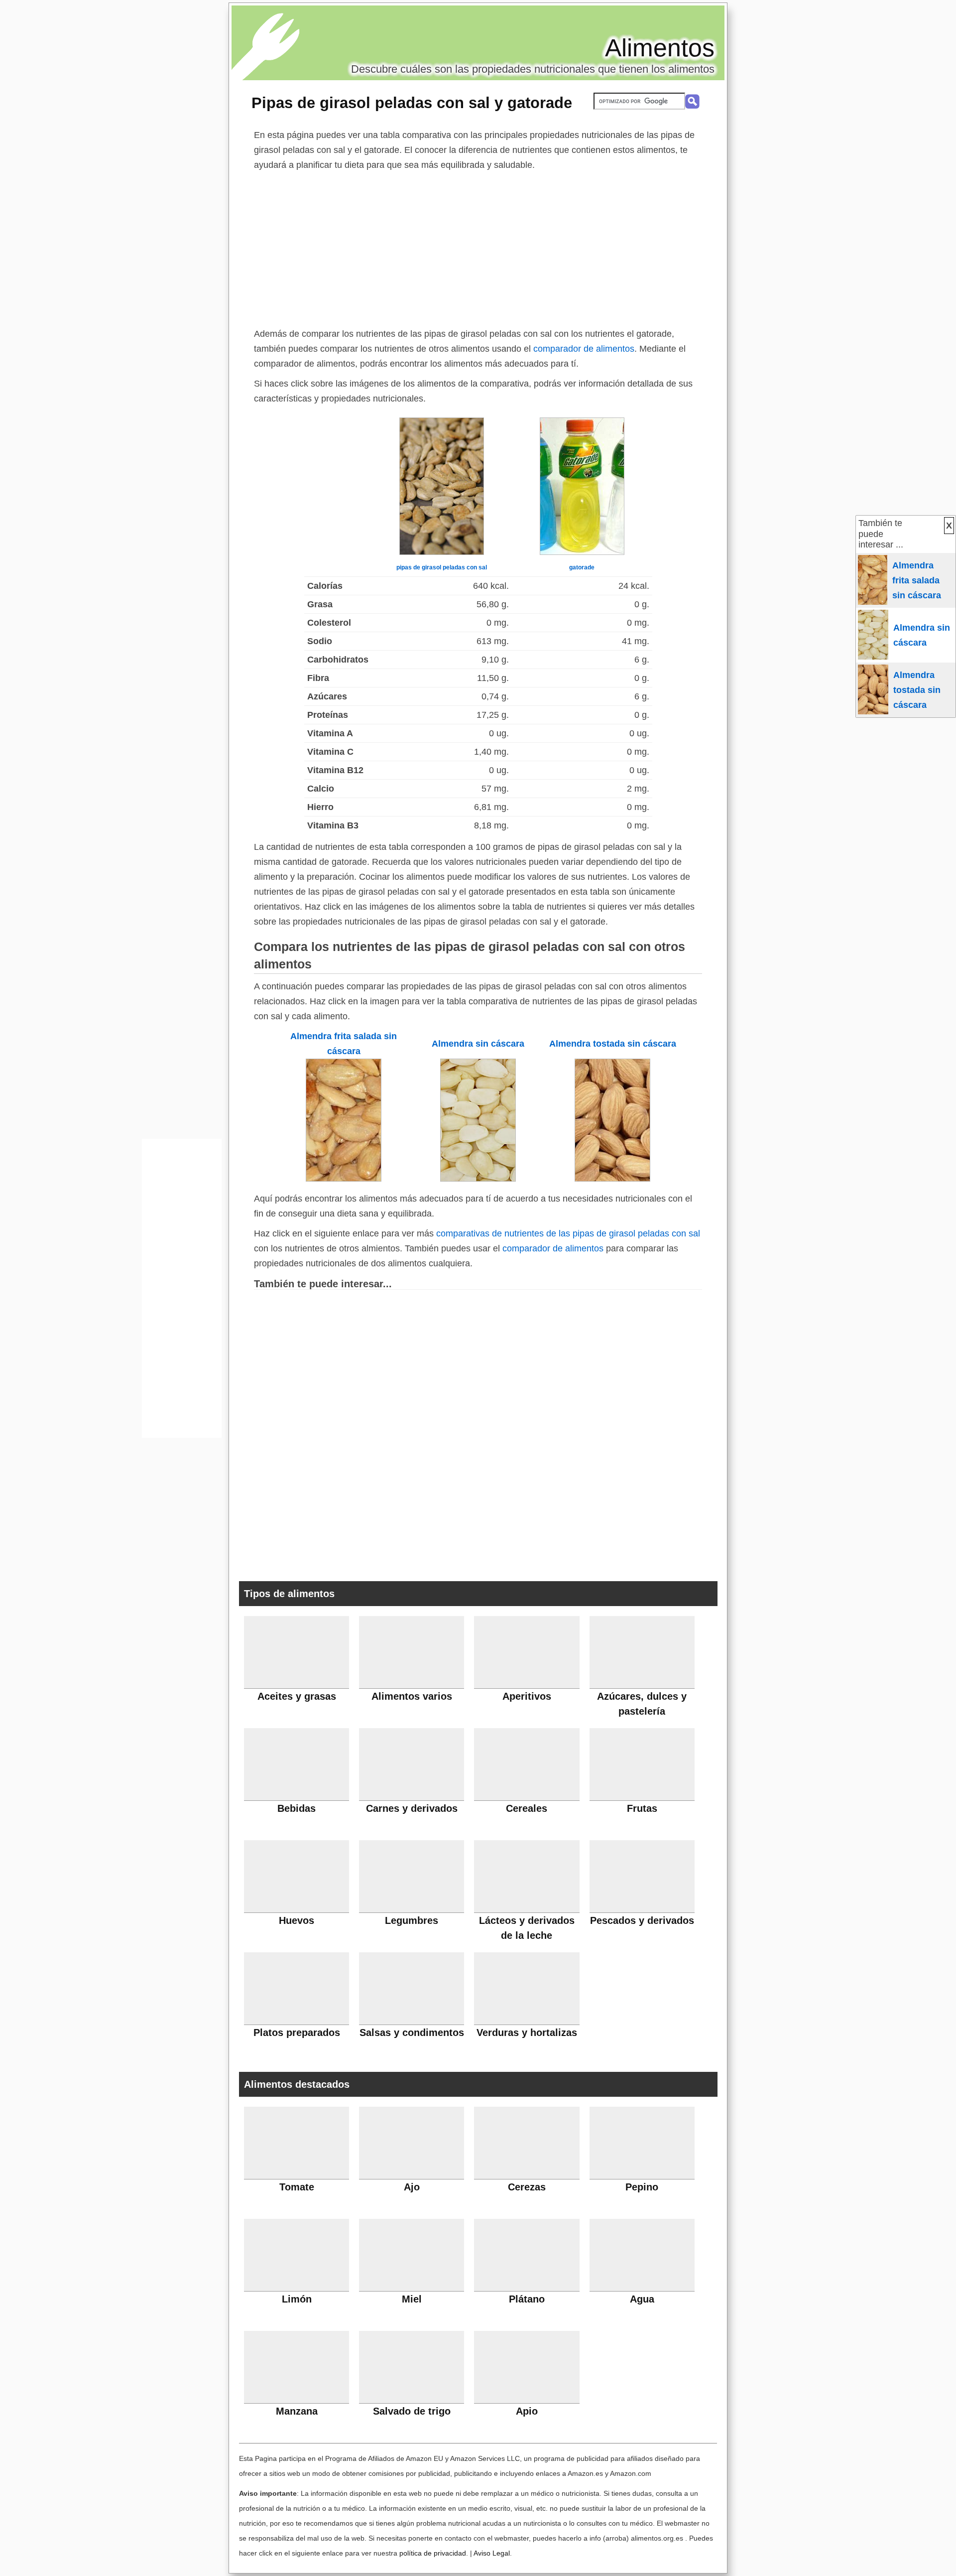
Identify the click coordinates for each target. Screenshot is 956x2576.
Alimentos (660, 48)
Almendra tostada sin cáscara (613, 1044)
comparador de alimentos (584, 349)
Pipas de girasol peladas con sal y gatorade (412, 103)
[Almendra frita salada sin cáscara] (344, 1179)
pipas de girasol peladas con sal (442, 567)
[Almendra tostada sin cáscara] (612, 1179)
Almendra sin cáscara (478, 1044)
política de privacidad (433, 2553)
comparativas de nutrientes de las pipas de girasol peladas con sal (568, 1233)
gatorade (582, 567)
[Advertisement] (478, 247)
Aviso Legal (492, 2553)
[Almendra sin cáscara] (478, 1179)
